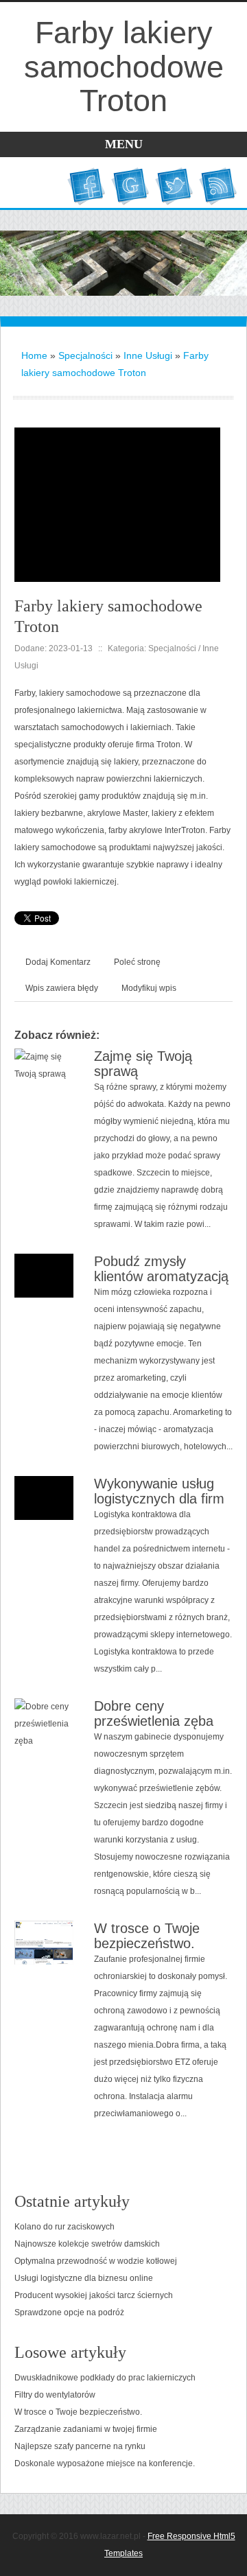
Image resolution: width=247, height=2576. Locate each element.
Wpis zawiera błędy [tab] (62, 988)
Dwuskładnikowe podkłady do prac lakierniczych (105, 2378)
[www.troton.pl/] (117, 436)
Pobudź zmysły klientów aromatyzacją (161, 1269)
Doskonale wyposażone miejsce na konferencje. (105, 2463)
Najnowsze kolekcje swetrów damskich (87, 2244)
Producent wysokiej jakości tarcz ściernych (94, 2295)
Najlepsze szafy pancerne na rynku (80, 2446)
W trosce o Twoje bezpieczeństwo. (147, 1936)
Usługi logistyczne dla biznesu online (84, 2278)
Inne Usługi (148, 355)
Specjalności (85, 355)
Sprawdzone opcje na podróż (69, 2312)
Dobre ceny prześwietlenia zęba (154, 1713)
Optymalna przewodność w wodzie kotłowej (96, 2261)
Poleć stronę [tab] (137, 962)
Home (34, 355)
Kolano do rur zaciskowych (64, 2227)
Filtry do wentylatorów (55, 2395)
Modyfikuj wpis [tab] (149, 988)
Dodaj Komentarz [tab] (58, 962)
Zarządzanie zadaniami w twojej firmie (86, 2429)
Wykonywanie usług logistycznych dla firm (159, 1491)
